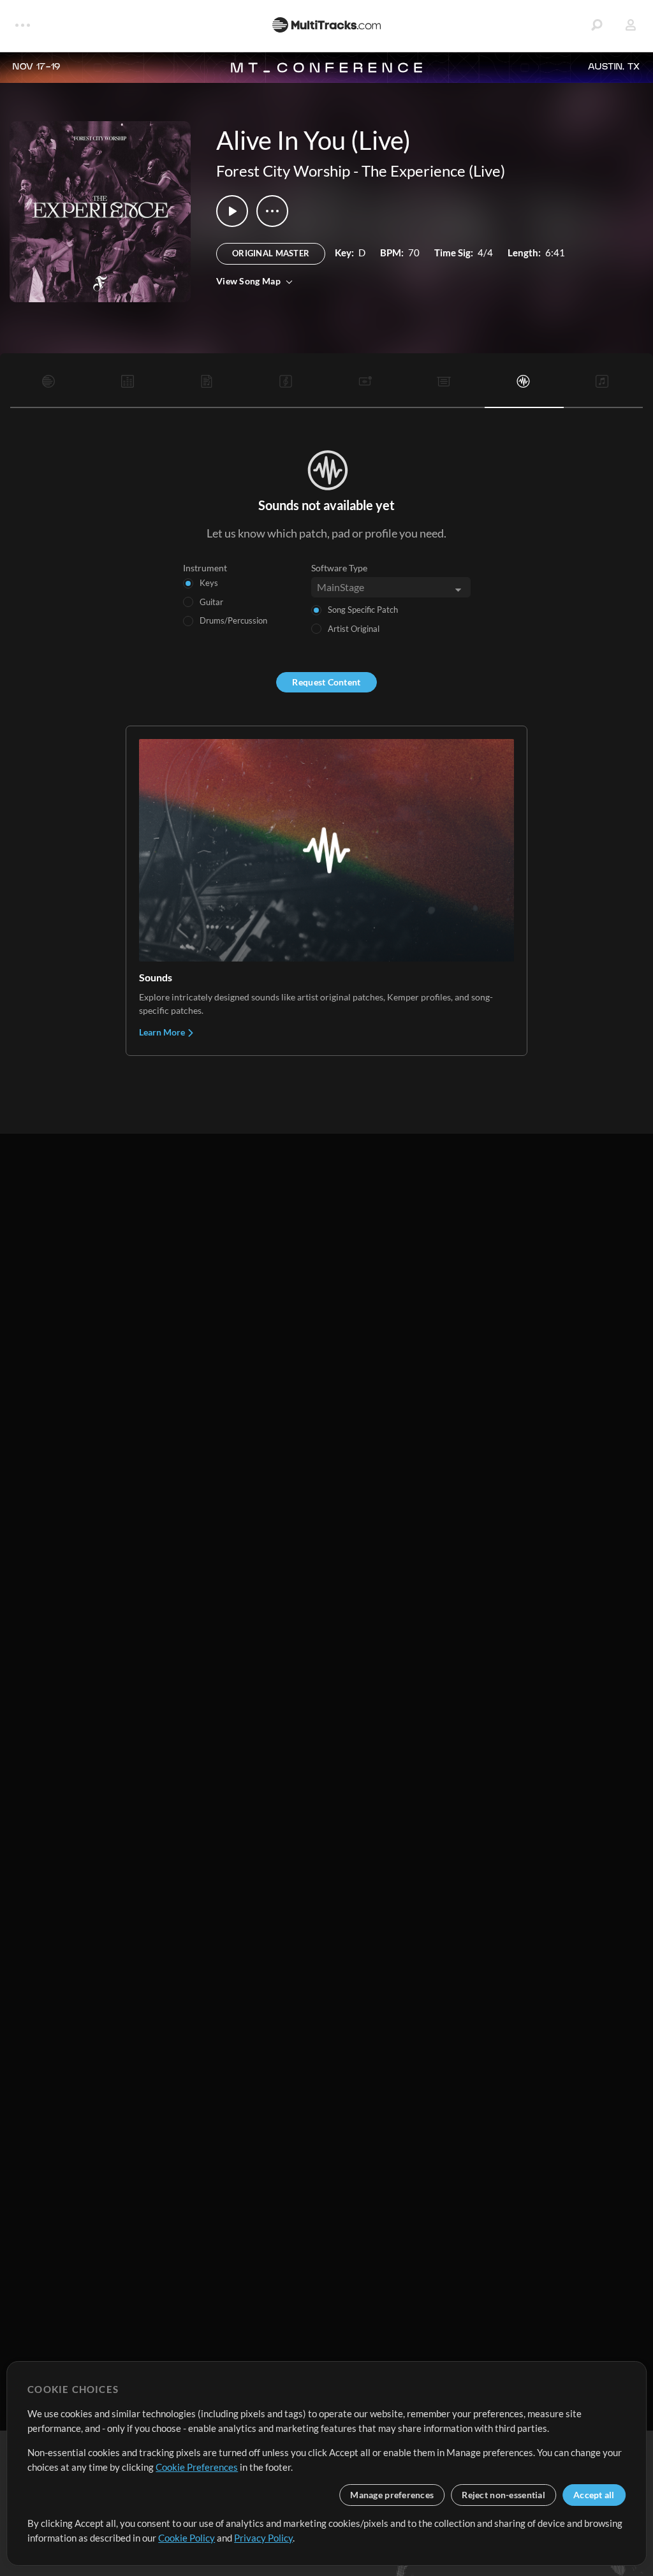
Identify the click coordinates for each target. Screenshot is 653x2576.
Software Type (339, 568)
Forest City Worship (283, 171)
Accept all (594, 2495)
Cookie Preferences (197, 2467)
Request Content (326, 682)
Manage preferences (392, 2495)
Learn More (163, 1032)
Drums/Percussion (233, 620)
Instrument (205, 568)
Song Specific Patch (363, 610)
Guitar (211, 602)
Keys (209, 583)
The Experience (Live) (433, 171)
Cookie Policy (187, 2538)
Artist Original (354, 629)
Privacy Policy (263, 2538)
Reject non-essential (503, 2495)
